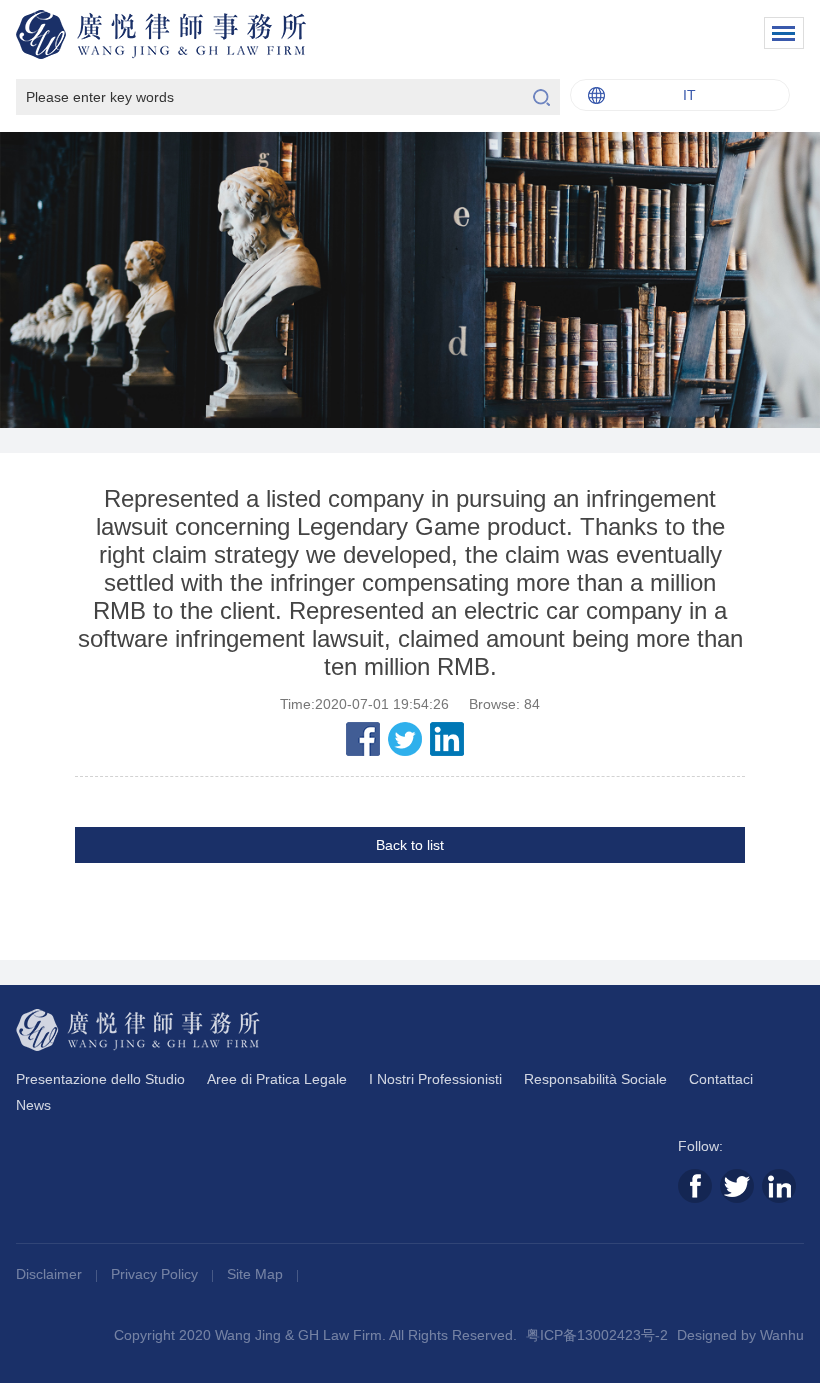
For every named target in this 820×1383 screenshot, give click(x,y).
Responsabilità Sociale (595, 1079)
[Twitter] (405, 739)
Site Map (257, 1274)
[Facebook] (363, 739)
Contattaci (721, 1079)
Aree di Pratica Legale (277, 1079)
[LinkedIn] (447, 739)
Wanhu (782, 1335)
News (33, 1105)
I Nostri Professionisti (435, 1079)
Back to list (410, 845)
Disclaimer (51, 1274)
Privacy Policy (156, 1274)
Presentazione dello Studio (100, 1079)
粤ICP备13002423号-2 (597, 1335)
